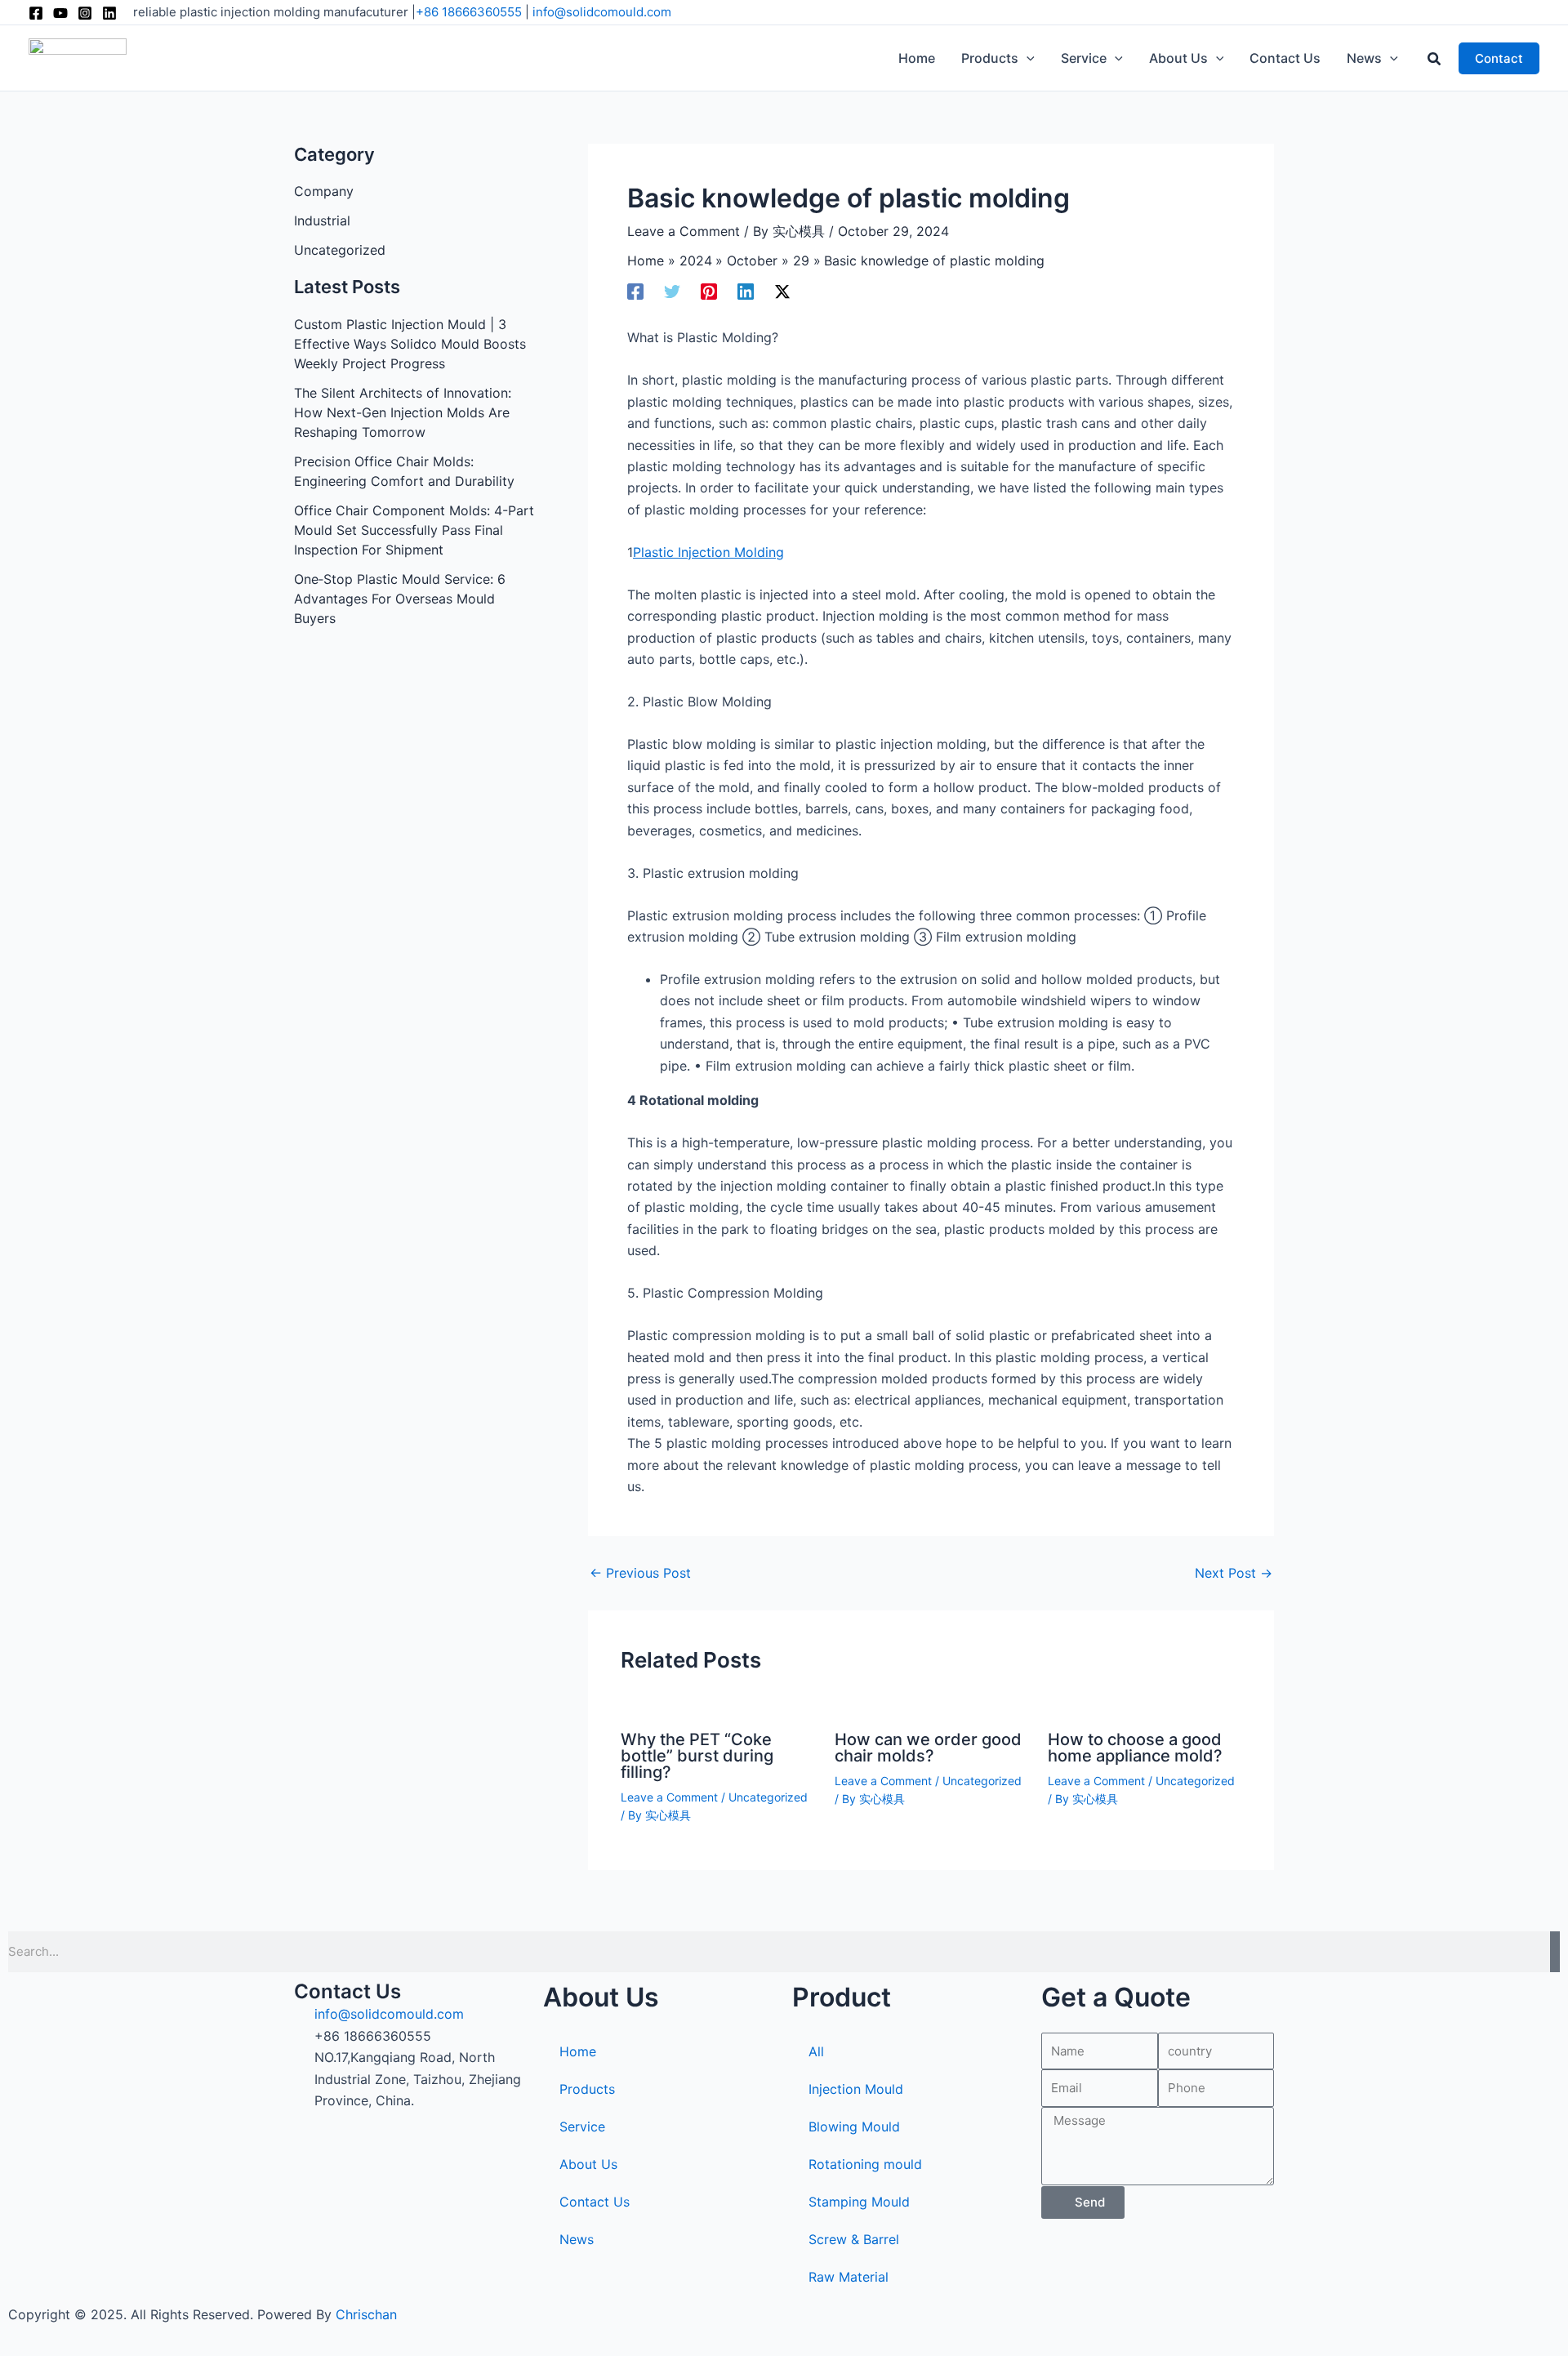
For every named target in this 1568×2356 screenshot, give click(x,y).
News (577, 2239)
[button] (1027, 58)
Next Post (1234, 1573)
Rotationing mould (865, 2164)
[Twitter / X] (782, 291)
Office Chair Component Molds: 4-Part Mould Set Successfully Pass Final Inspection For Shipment (414, 530)
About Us (588, 2164)
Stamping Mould (859, 2202)
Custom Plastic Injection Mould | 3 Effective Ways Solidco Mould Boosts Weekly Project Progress (410, 344)
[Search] (1555, 1952)
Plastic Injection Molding (708, 552)
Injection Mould (856, 2089)
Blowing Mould (854, 2127)
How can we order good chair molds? (928, 1748)
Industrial (322, 220)
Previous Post (640, 1573)
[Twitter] (672, 291)
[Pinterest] (709, 291)
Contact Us (595, 2202)
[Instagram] (85, 13)
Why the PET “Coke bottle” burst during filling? (697, 1756)
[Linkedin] (109, 13)
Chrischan (366, 2314)
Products (587, 2089)
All (816, 2051)
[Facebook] (36, 13)
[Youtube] (60, 13)
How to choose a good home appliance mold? (1135, 1748)
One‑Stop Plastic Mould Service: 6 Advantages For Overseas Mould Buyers (400, 599)
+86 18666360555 (469, 12)
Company (324, 191)
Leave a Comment (684, 231)
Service (582, 2127)
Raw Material (849, 2277)
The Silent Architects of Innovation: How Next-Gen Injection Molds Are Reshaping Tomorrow (403, 412)
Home (578, 2051)
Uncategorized (340, 250)
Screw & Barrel (854, 2239)
